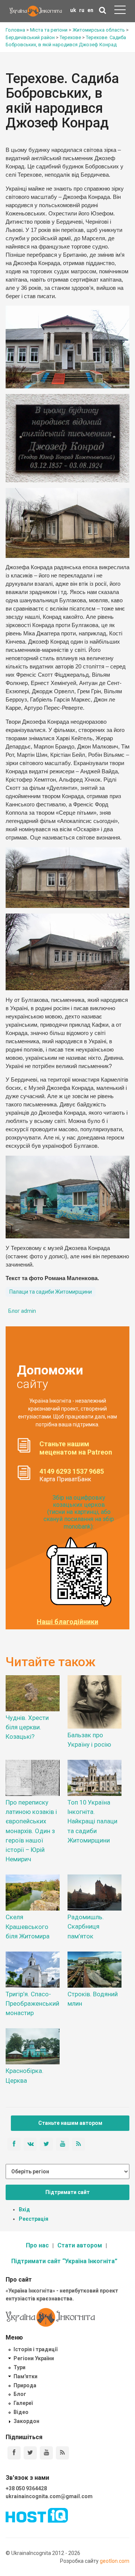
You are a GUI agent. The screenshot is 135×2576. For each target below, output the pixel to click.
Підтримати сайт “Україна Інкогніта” (64, 2261)
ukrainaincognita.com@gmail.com (49, 2496)
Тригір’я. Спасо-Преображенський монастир (32, 2003)
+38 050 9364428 (26, 2488)
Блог (20, 2394)
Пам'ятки (25, 2376)
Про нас (37, 2245)
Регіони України (34, 2358)
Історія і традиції (35, 2349)
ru (82, 10)
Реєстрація (34, 2219)
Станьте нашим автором (70, 2123)
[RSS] (62, 2453)
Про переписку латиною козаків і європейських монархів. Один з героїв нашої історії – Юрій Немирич (31, 1831)
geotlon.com (115, 2561)
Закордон (26, 2421)
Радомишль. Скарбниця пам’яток (86, 1926)
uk (73, 10)
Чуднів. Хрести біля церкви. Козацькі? (27, 1727)
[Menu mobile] (120, 11)
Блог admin (22, 1311)
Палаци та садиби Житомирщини (51, 1292)
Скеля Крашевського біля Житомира (28, 1926)
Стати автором (80, 2245)
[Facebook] (14, 2453)
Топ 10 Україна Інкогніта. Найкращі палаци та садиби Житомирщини (92, 1821)
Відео (21, 2412)
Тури (19, 2367)
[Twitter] (30, 2453)
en (90, 10)
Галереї (23, 2403)
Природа (25, 2385)
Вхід (24, 2209)
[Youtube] (46, 2453)
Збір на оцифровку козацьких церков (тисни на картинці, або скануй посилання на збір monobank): (79, 1512)
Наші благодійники (67, 1622)
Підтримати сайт (67, 2192)
